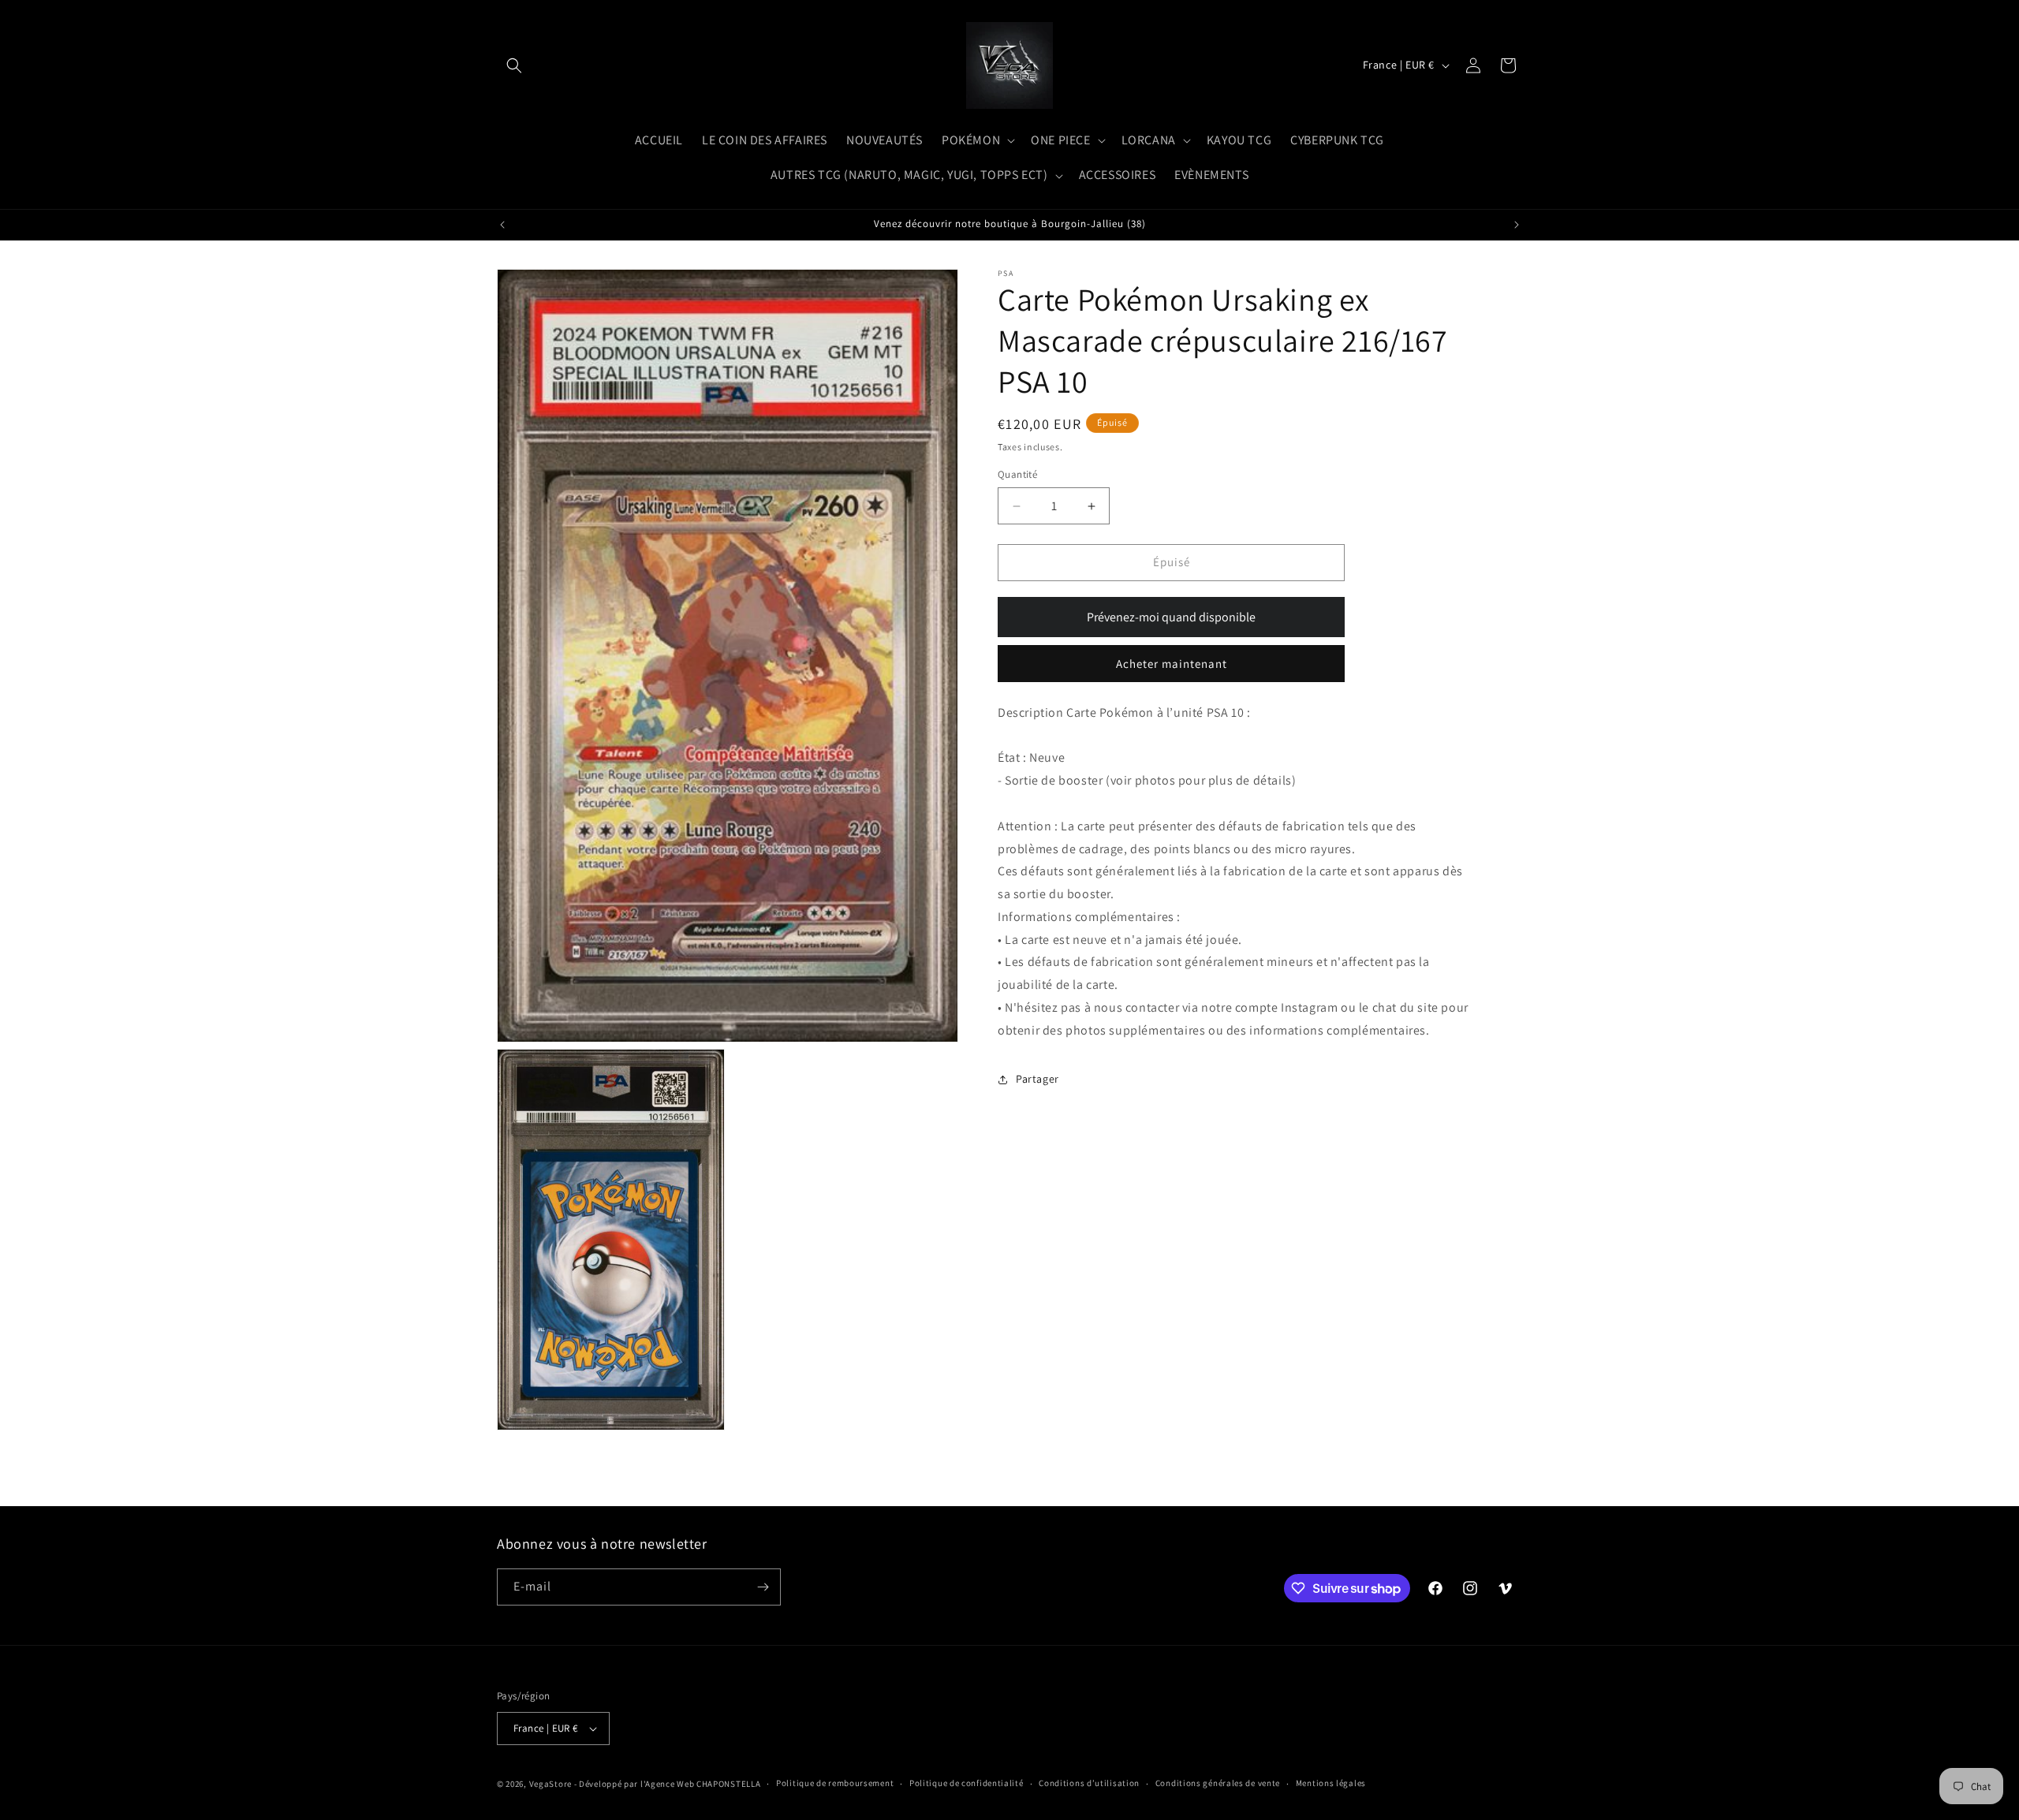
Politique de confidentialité (967, 1783)
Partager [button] (1037, 1079)
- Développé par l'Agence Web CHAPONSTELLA (668, 1784)
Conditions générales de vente (1218, 1783)
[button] (514, 65)
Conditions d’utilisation (1089, 1783)
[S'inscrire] (763, 1587)
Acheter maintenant (1172, 664)
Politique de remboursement (835, 1783)
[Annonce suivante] (1517, 225)
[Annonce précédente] (502, 225)
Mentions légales (1331, 1783)
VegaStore (550, 1784)
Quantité (1017, 475)
